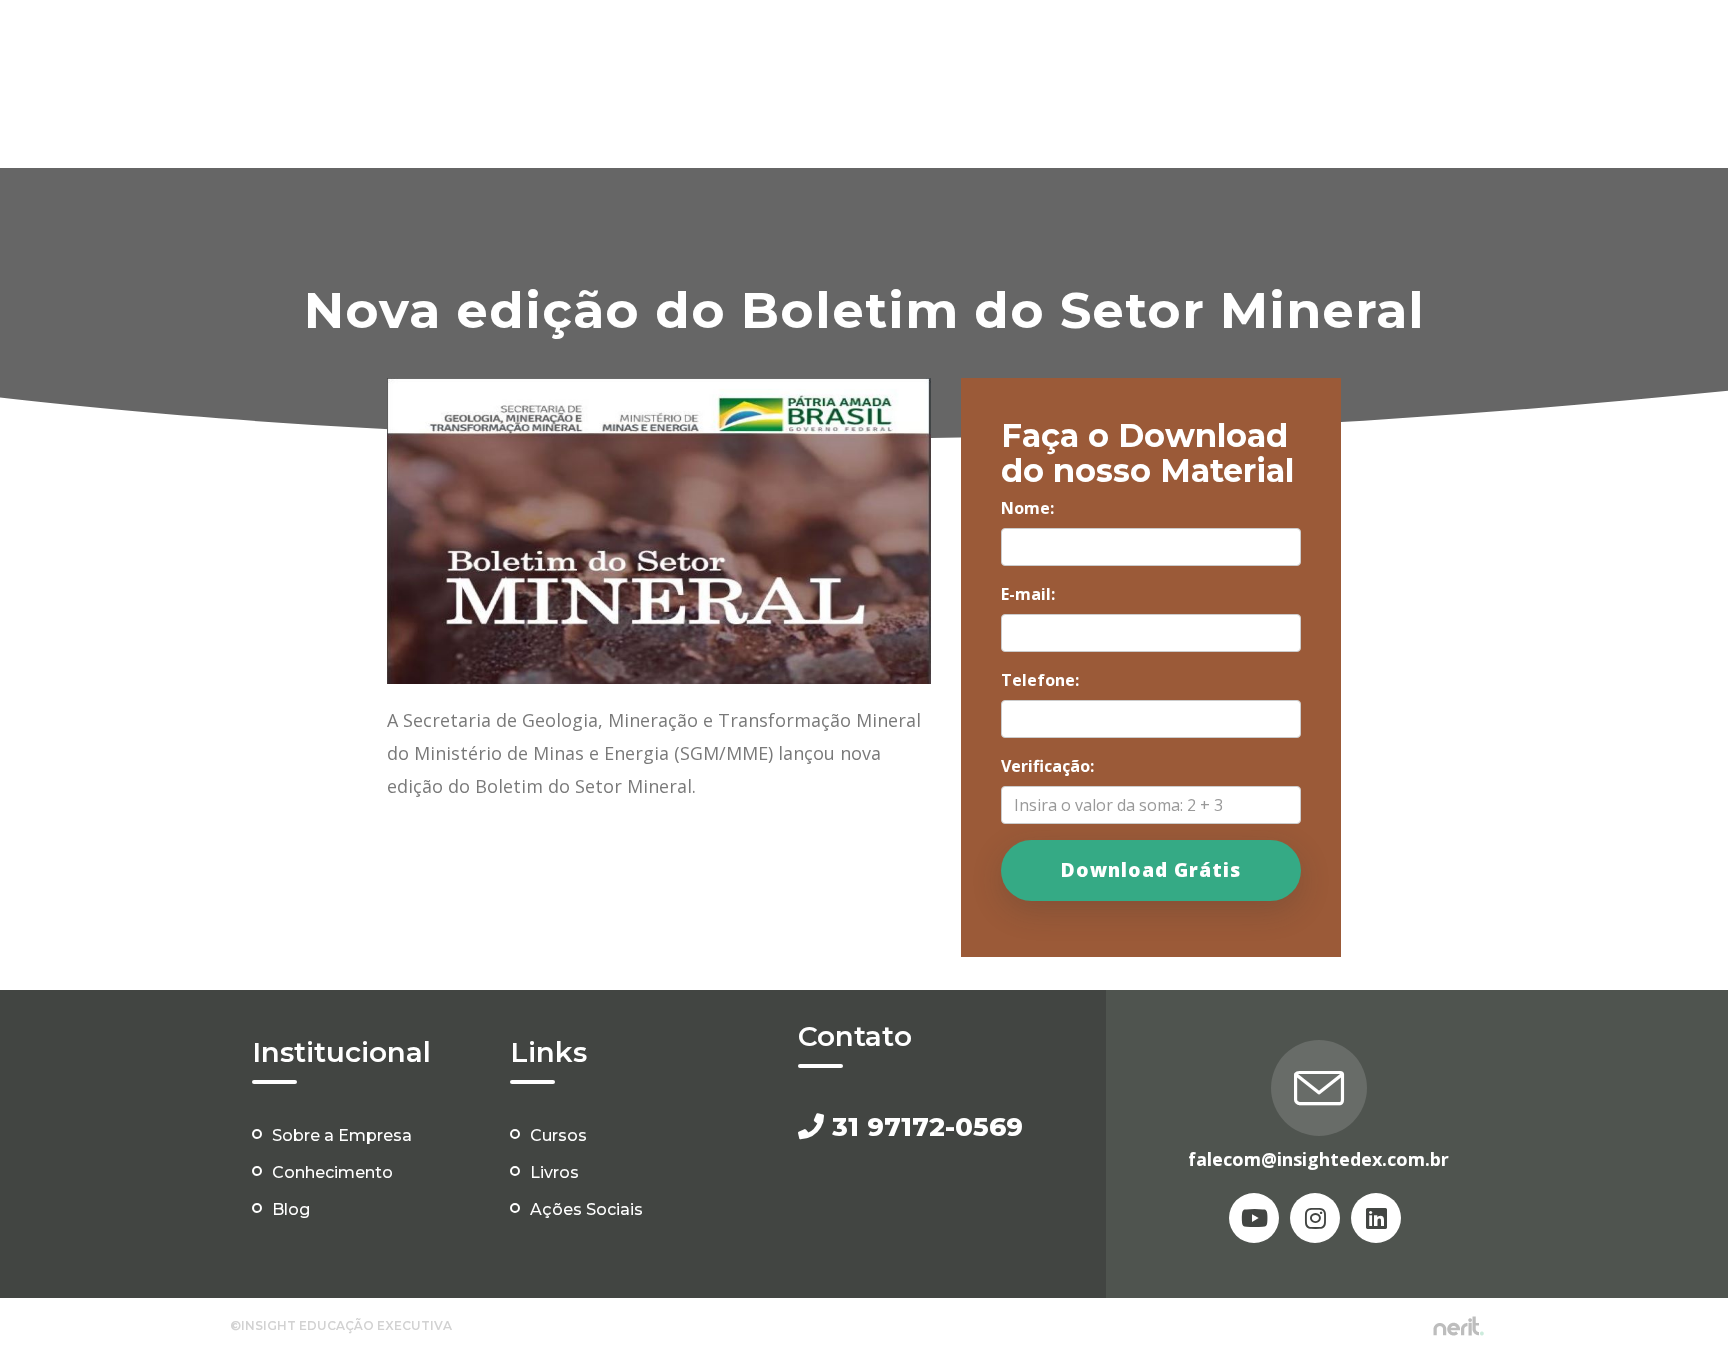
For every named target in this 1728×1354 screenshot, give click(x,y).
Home (577, 42)
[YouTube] (1254, 1218)
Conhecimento (332, 1172)
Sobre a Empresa (342, 1135)
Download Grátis (1151, 870)
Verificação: (1047, 766)
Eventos (1028, 42)
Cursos (848, 42)
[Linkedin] (1376, 1218)
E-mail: (1028, 594)
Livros (936, 42)
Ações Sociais (1453, 42)
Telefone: (1040, 680)
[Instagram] (1315, 1218)
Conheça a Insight (711, 42)
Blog (1342, 42)
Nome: (1027, 508)
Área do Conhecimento (1192, 42)
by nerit (1458, 1326)
